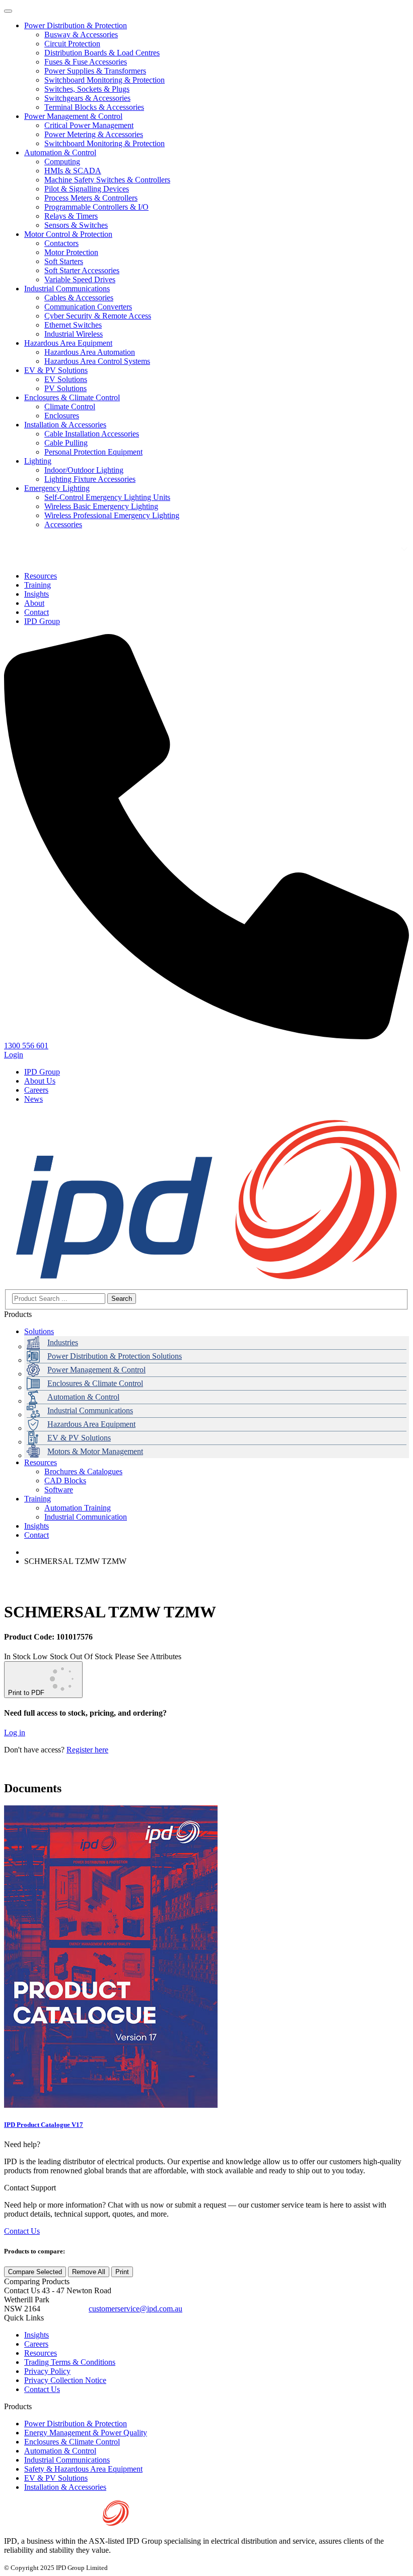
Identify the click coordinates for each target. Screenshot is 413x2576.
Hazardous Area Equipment (68, 343)
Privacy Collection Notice (65, 2380)
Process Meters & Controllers (91, 198)
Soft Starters (64, 261)
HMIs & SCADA (73, 171)
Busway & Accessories (81, 35)
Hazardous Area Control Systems (97, 361)
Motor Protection (71, 252)
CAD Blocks (65, 1481)
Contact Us (22, 2231)
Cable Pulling (66, 443)
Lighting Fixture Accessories (90, 479)
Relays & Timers (71, 216)
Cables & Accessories (79, 298)
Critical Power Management (89, 125)
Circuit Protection (72, 44)
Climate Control (70, 406)
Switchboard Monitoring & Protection (105, 80)
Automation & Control (60, 152)
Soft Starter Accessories (82, 270)
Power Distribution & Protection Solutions (115, 1356)
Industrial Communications (67, 289)
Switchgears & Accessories (87, 98)
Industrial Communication (86, 1517)
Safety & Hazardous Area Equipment (83, 2469)
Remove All (89, 2272)
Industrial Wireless (74, 334)
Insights (37, 1526)
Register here (87, 1750)
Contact (37, 1535)
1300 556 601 (64, 2309)
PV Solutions (65, 388)
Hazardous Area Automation (90, 352)
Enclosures (62, 416)
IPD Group (42, 1072)
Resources (41, 1462)
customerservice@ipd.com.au (135, 2309)
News (33, 1099)
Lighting (38, 461)
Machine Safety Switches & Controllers (107, 180)
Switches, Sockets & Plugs (87, 89)
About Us (40, 1081)
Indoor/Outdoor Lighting (84, 470)
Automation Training (78, 1508)
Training (38, 1499)
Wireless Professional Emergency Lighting (112, 515)
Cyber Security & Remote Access (98, 316)
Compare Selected (35, 2272)
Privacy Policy (47, 2371)
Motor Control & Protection (68, 234)
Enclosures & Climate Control (72, 397)
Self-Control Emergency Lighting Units (107, 497)
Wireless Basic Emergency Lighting (101, 506)
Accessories (63, 524)
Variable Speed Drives (80, 279)
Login (14, 1055)
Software (59, 1490)
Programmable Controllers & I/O (96, 207)
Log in (15, 1733)
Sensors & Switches (76, 225)
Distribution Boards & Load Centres (102, 53)
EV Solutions (66, 379)
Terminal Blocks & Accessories (94, 107)
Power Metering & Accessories (94, 134)
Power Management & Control (73, 116)
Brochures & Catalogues (83, 1471)
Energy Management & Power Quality (86, 2433)
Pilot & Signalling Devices (87, 189)
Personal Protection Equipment (93, 452)
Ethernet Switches (73, 325)
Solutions (39, 1331)
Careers (36, 1090)
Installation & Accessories (65, 425)
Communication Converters (88, 307)
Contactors (61, 243)
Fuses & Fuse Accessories (86, 62)
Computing (62, 162)
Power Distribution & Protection (76, 25)
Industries (63, 1342)
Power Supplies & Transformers (95, 71)
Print (122, 2272)
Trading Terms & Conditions (70, 2362)
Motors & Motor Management (95, 1451)
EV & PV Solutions (56, 370)
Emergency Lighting (57, 488)
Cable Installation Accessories (92, 434)
